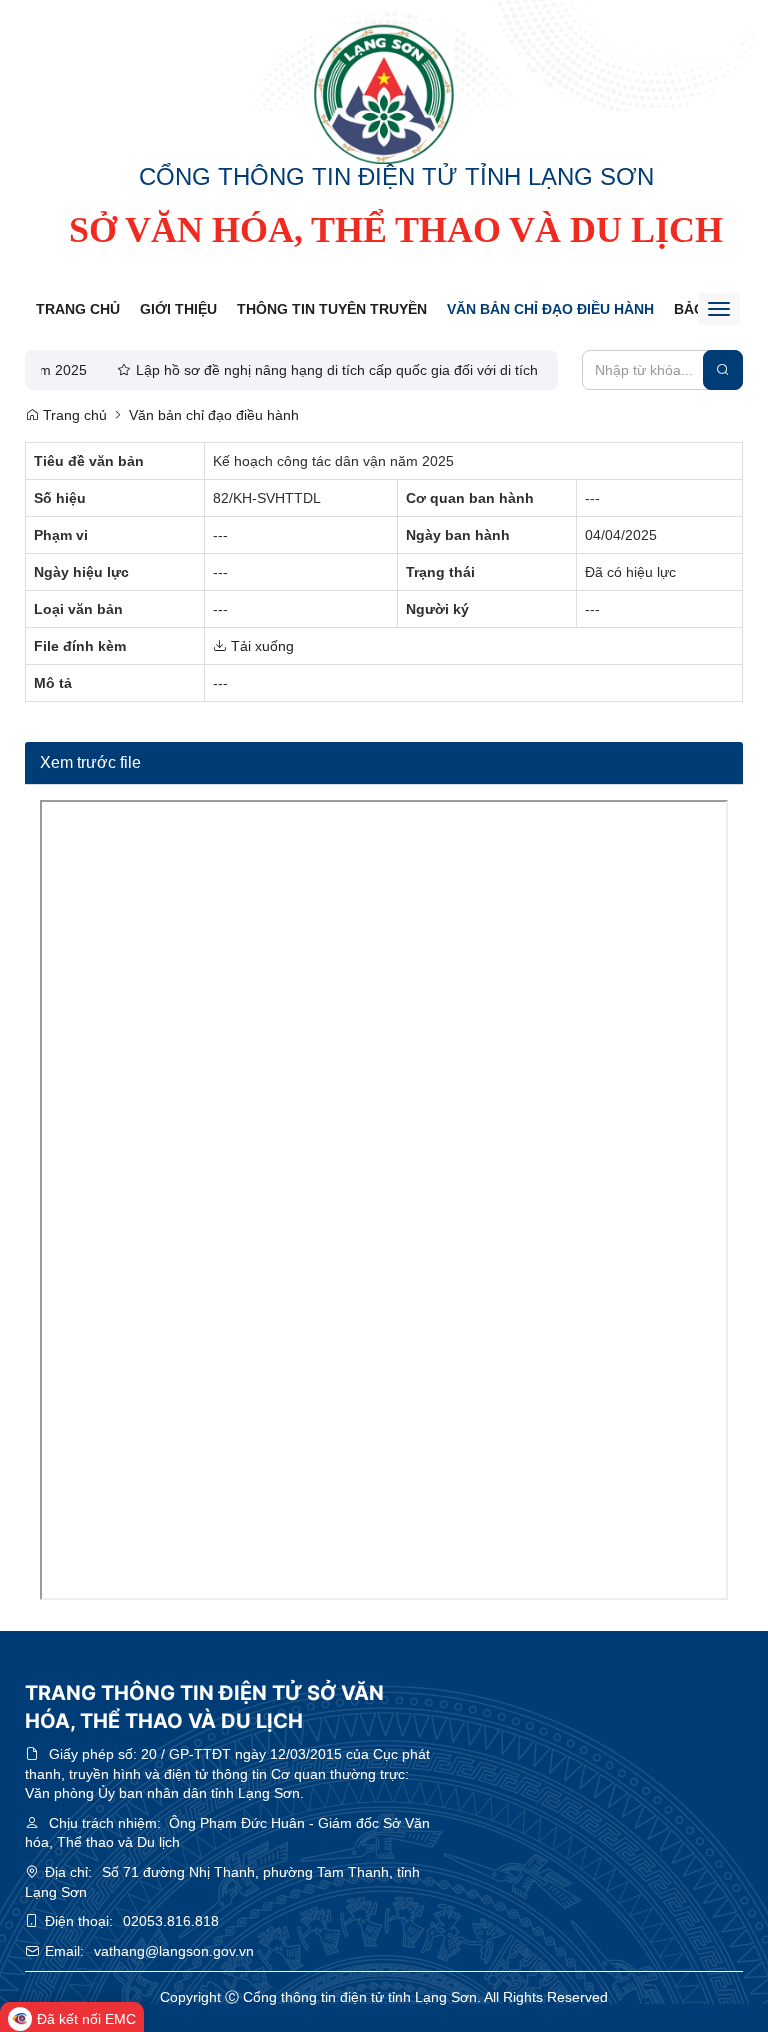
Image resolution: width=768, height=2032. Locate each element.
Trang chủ (78, 309)
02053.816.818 (171, 1921)
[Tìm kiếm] (723, 370)
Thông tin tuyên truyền (332, 309)
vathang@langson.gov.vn (174, 1951)
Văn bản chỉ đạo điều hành (550, 309)
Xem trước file (90, 762)
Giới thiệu (178, 309)
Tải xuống (260, 646)
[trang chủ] (384, 94)
